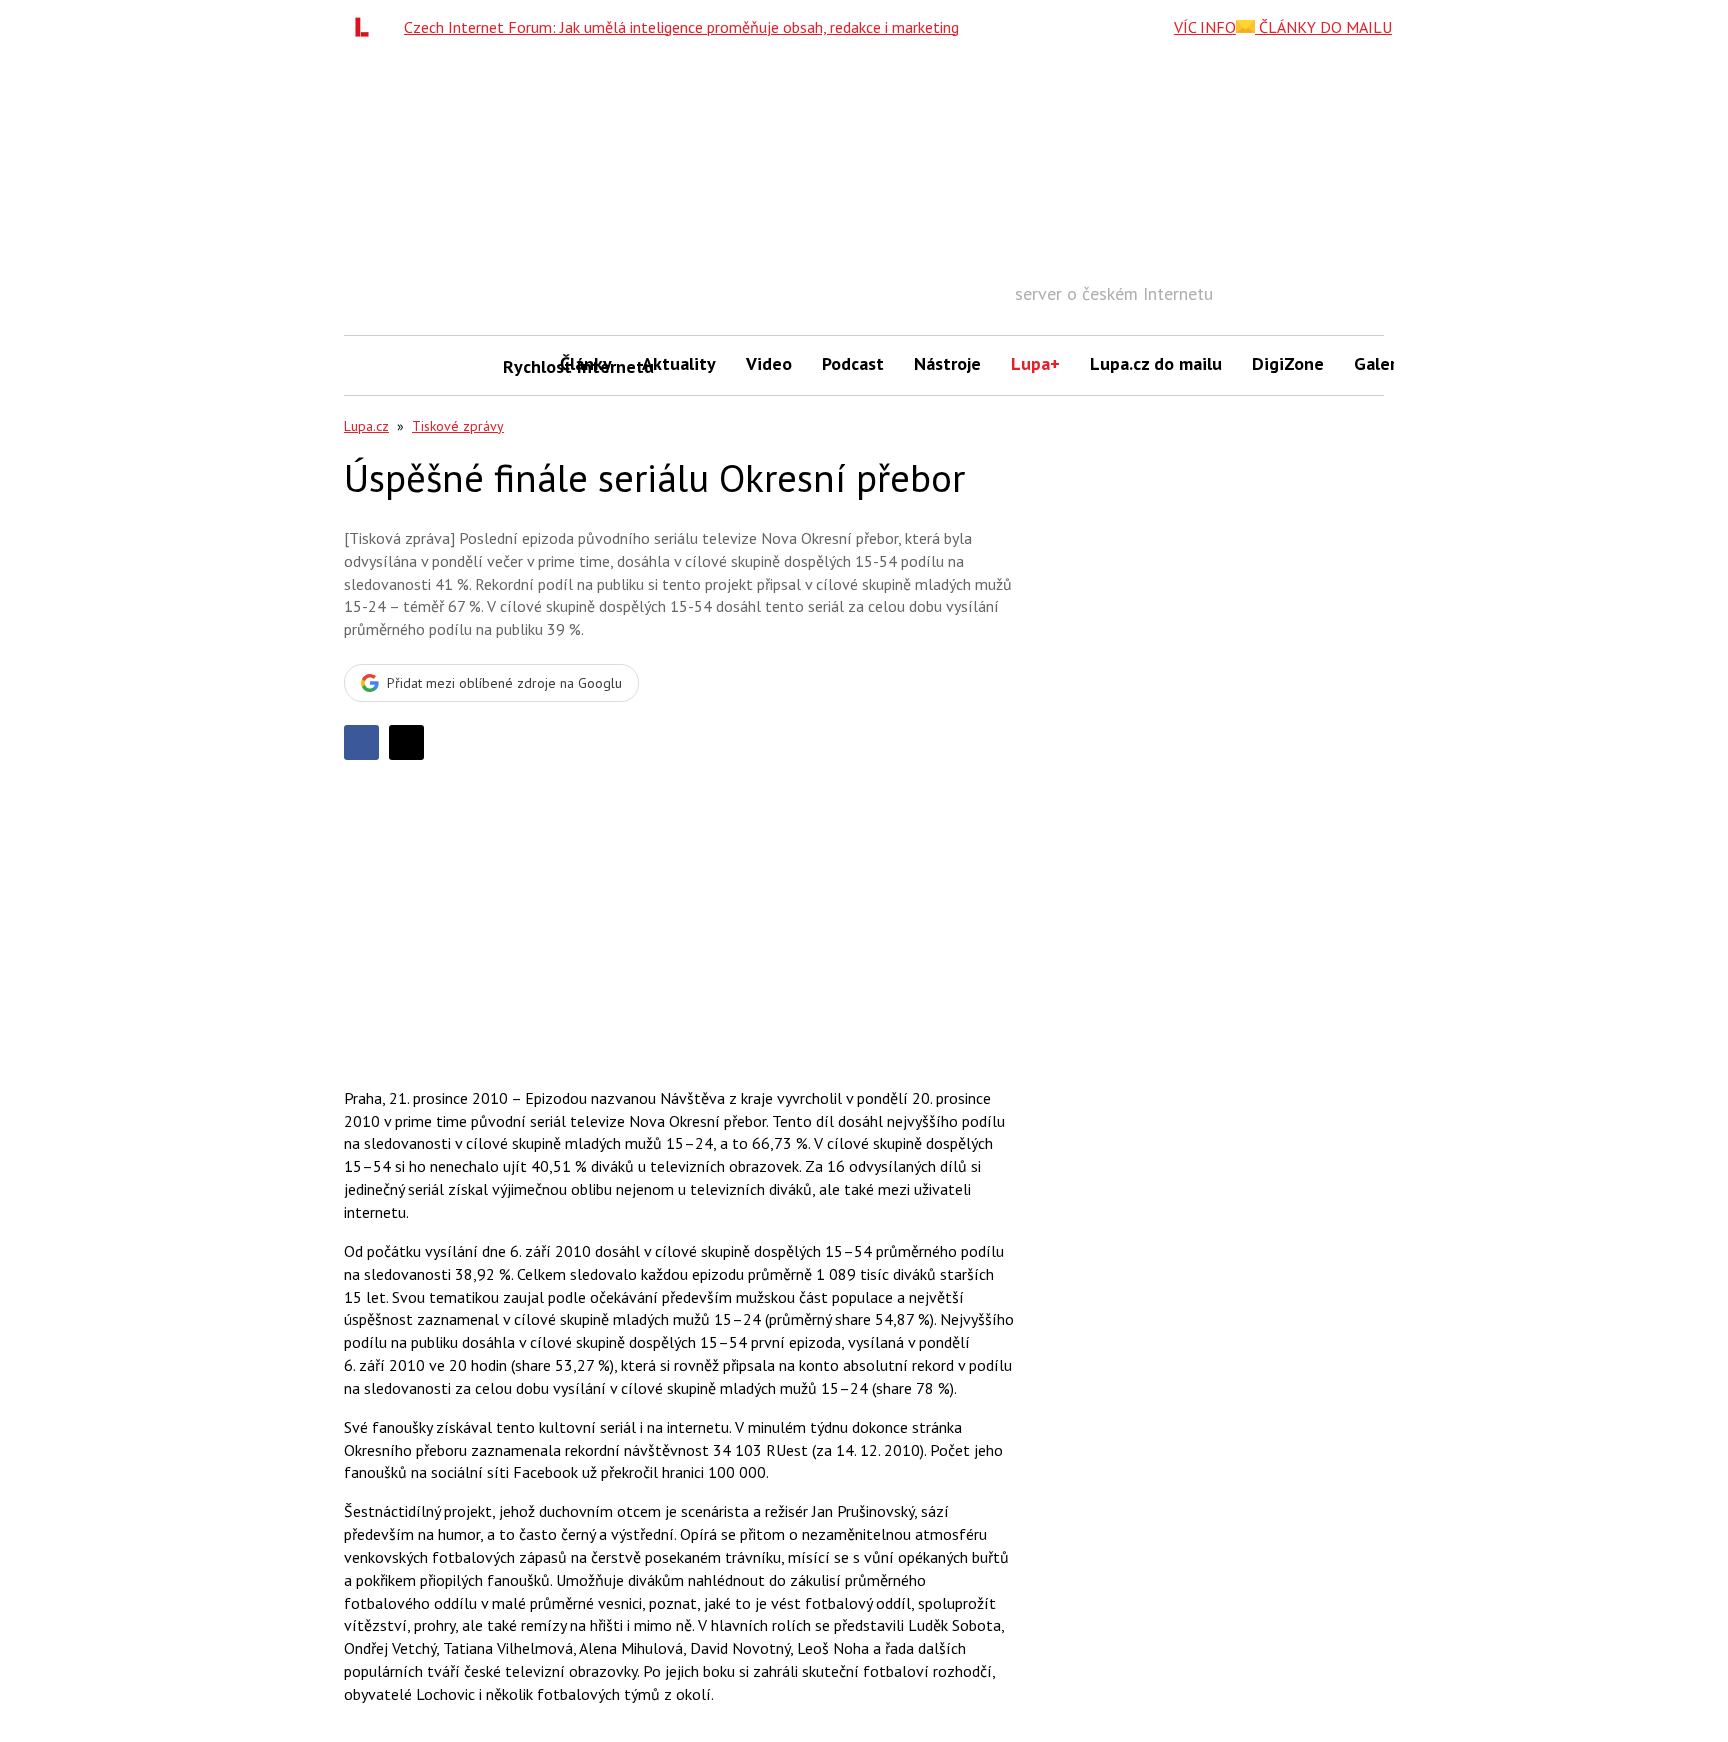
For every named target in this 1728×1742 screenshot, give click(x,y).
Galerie (1382, 363)
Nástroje (947, 363)
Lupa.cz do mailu (1156, 363)
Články (586, 363)
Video (769, 363)
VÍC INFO (1205, 27)
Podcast (853, 363)
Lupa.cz (366, 426)
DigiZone (1288, 363)
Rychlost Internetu (524, 366)
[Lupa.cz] (367, 27)
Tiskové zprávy (458, 426)
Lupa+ (1035, 363)
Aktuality (679, 363)
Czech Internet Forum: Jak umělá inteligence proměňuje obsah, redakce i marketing (681, 27)
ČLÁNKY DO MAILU (1323, 27)
